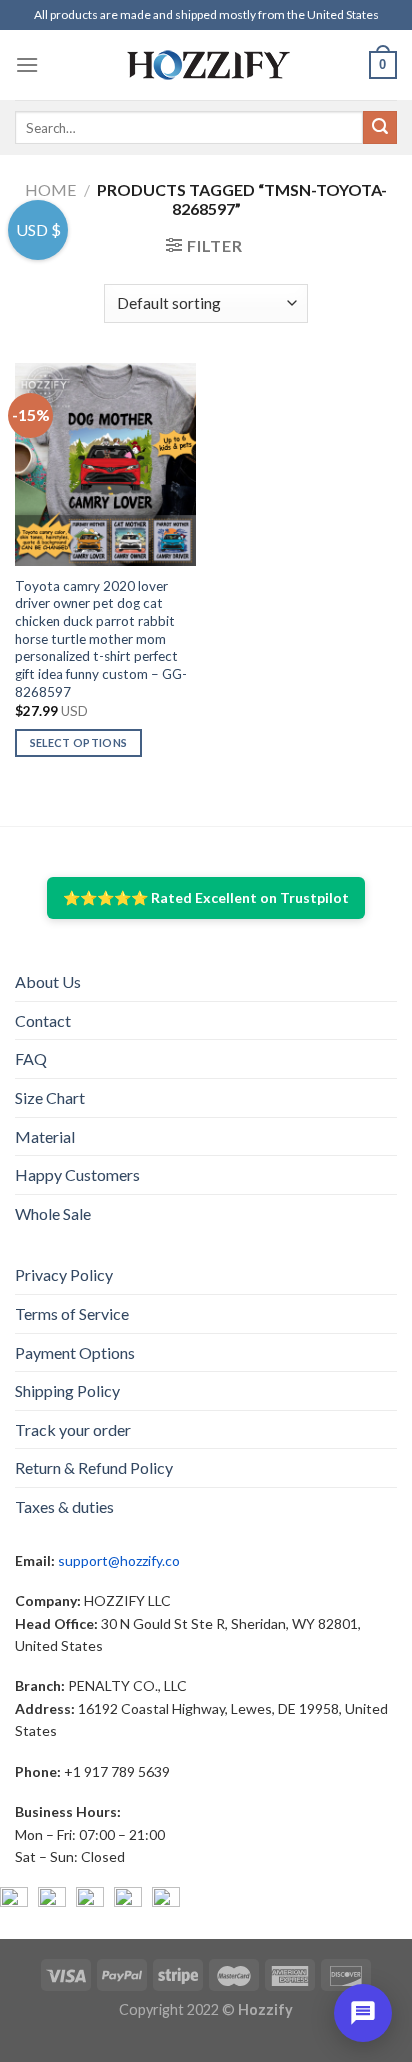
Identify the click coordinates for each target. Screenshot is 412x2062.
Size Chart (50, 1097)
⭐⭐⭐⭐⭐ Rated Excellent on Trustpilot (206, 897)
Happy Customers (77, 1174)
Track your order (73, 1429)
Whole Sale (53, 1213)
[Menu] (27, 64)
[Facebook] (14, 1901)
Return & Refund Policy (94, 1467)
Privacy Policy (64, 1274)
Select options (79, 742)
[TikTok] (166, 1901)
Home (50, 189)
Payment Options (75, 1352)
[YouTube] (90, 1901)
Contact (43, 1020)
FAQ (31, 1058)
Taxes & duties (64, 1506)
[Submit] (380, 128)
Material (45, 1136)
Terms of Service (72, 1313)
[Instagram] (52, 1901)
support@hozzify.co (119, 1560)
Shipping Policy (67, 1390)
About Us (48, 981)
